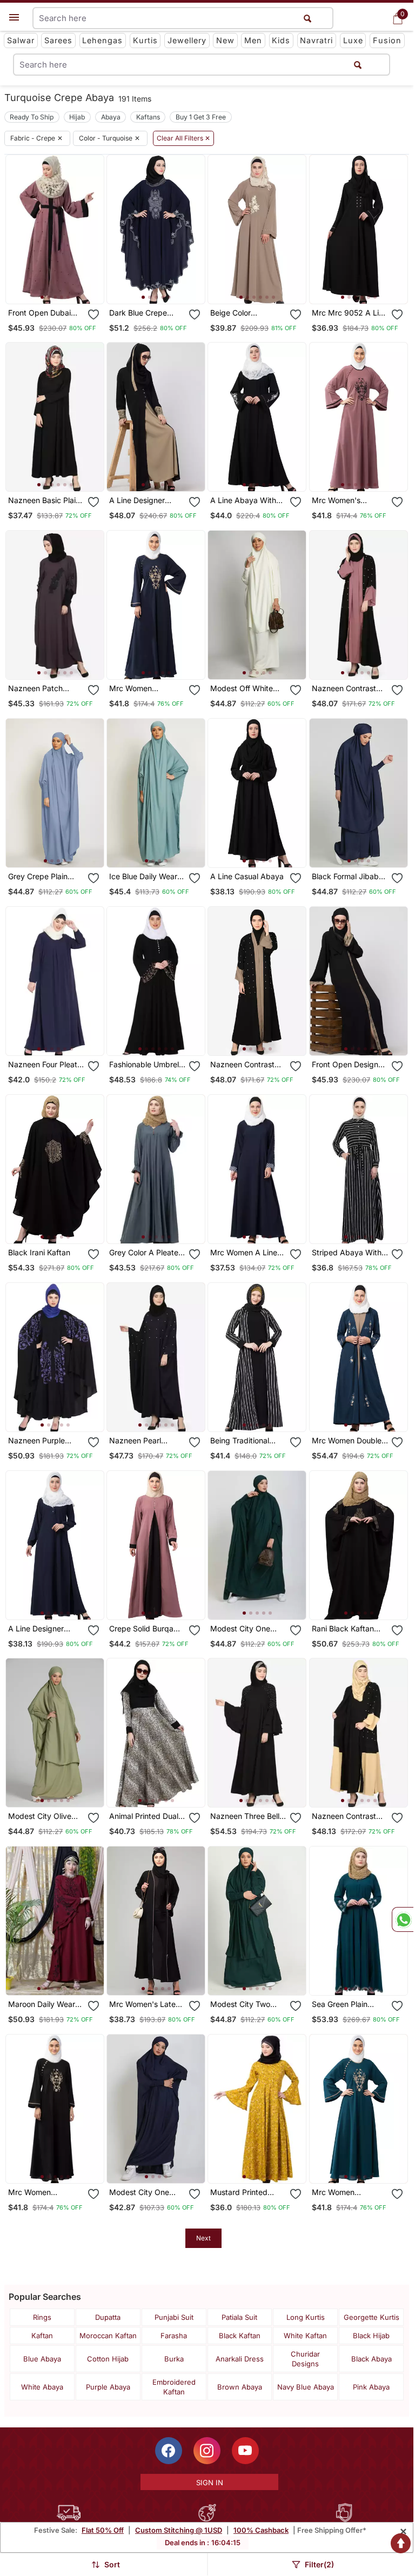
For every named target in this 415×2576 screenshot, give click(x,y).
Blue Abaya (42, 2359)
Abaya (111, 117)
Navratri (316, 40)
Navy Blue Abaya (306, 2387)
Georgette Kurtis (372, 2317)
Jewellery (187, 40)
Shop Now (63, 287)
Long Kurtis (306, 2317)
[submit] (358, 65)
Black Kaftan (240, 2336)
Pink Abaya (371, 2387)
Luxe (353, 40)
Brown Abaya (240, 2387)
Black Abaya (372, 2359)
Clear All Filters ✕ (183, 138)
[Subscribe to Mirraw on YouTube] (245, 2451)
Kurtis (145, 40)
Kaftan (42, 2336)
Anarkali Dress (240, 2359)
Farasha (174, 2336)
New (225, 40)
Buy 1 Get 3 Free (201, 117)
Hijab (77, 117)
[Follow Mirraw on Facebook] (169, 2451)
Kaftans (148, 117)
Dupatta (108, 2317)
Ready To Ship (32, 117)
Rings (42, 2317)
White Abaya (42, 2387)
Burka (174, 2359)
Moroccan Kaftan (108, 2336)
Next (203, 2238)
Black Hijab (371, 2336)
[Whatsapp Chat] (403, 1919)
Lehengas (102, 40)
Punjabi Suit (174, 2317)
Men (253, 40)
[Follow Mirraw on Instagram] (207, 2451)
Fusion (387, 40)
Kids (281, 40)
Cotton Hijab (108, 2359)
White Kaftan (305, 2336)
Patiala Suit (239, 2317)
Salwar (21, 40)
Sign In (210, 2483)
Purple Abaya (108, 2387)
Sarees (58, 40)
